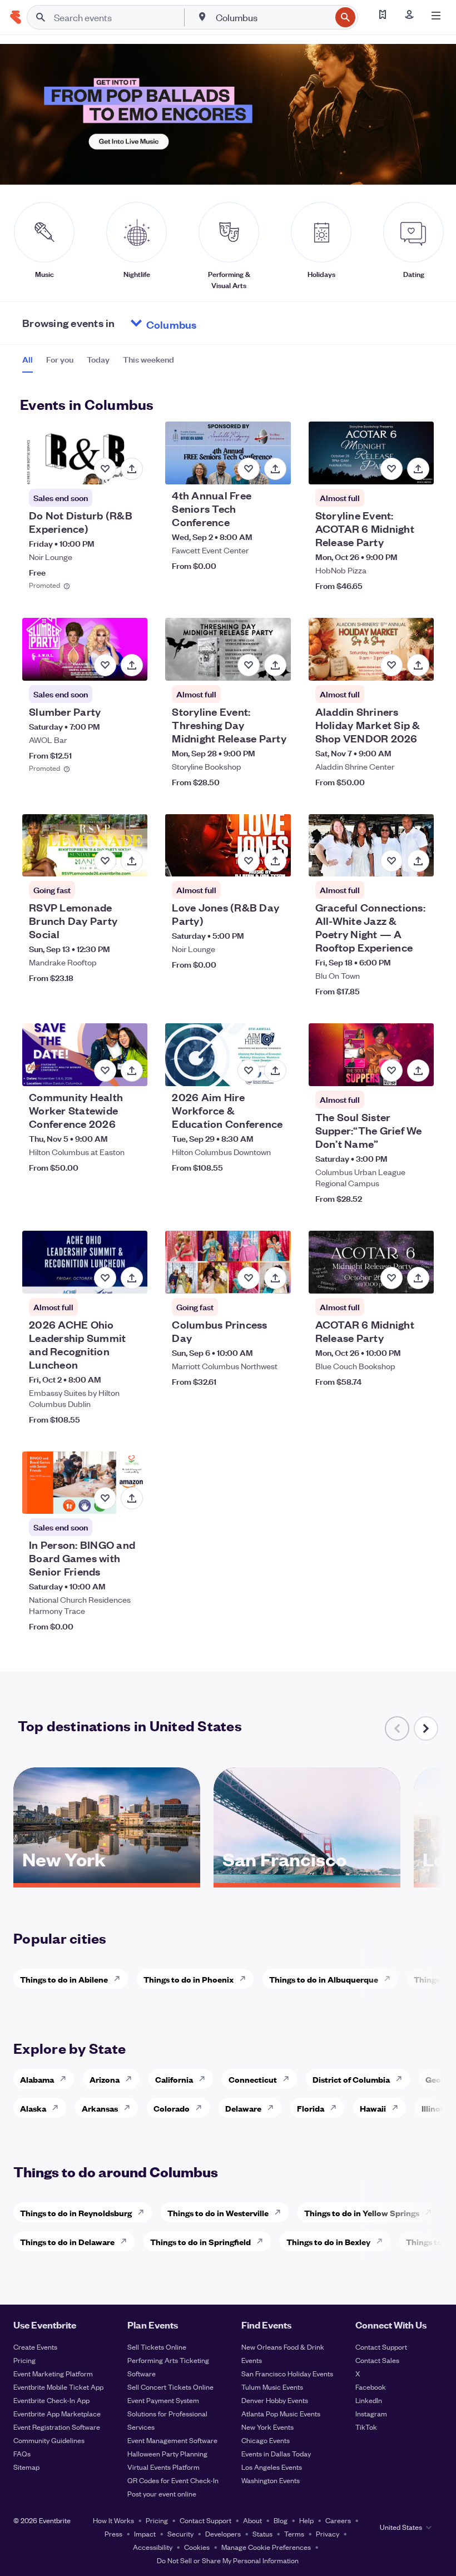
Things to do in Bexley (328, 2241)
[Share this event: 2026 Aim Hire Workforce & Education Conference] (275, 1071)
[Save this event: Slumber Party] (105, 665)
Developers (223, 2533)
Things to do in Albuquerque (324, 1979)
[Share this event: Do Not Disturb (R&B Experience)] (132, 469)
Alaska (33, 2108)
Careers (338, 2520)
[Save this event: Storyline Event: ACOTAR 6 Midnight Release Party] (391, 469)
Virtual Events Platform (163, 2467)
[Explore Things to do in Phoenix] (246, 1979)
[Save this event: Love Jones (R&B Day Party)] (249, 861)
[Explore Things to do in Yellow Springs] (432, 2212)
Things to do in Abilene (64, 1979)
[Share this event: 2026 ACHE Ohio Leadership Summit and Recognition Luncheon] (132, 1278)
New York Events (267, 2427)
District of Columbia (351, 2079)
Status (262, 2533)
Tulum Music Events (272, 2387)
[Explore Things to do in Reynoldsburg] (144, 2212)
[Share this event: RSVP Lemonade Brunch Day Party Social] (132, 861)
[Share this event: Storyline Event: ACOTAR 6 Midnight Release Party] (418, 469)
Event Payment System (163, 2400)
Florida (311, 2108)
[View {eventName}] (85, 453)
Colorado (172, 2108)
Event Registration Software (57, 2427)
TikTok (366, 2427)
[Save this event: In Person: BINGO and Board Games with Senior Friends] (105, 1498)
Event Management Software (172, 2440)
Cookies (197, 2547)
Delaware (243, 2108)
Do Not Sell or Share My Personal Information (228, 2560)
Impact (145, 2533)
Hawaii (373, 2108)
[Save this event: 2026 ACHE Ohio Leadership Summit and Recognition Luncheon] (105, 1278)
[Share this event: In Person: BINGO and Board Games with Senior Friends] (132, 1498)
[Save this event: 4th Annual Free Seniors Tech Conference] (249, 469)
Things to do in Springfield (200, 2241)
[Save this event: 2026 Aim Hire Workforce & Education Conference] (249, 1071)
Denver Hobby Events (275, 2400)
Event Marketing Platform (53, 2373)
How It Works (113, 2520)
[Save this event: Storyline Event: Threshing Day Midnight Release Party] (249, 665)
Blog (281, 2520)
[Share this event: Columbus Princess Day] (275, 1278)
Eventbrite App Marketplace (57, 2413)
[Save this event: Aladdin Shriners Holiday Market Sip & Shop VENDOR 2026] (391, 665)
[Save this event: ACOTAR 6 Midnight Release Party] (391, 1278)
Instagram (371, 2413)
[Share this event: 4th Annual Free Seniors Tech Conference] (275, 469)
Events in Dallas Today (276, 2453)
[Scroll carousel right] (426, 1728)
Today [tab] (98, 359)
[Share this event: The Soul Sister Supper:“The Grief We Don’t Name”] (418, 1071)
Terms (294, 2533)
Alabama (37, 2079)
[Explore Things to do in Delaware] (127, 2241)
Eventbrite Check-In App (51, 2400)
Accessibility (153, 2547)
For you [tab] (60, 359)
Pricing (24, 2360)
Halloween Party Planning (167, 2453)
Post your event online (162, 2493)
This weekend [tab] (148, 359)
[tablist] (98, 363)
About (252, 2520)
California (174, 2079)
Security (180, 2533)
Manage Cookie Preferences (266, 2547)
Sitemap (26, 2467)
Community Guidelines (49, 2440)
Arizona (105, 2079)
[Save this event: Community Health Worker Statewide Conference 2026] (105, 1071)
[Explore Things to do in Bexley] (383, 2241)
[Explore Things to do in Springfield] (263, 2241)
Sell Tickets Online (157, 2347)
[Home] (16, 17)
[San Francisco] (307, 1879)
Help (306, 2520)
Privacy (328, 2533)
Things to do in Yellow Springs (362, 2213)
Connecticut (253, 2079)
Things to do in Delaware (67, 2241)
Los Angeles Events (272, 2467)
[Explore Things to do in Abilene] (120, 1979)
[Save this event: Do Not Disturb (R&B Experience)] (105, 469)
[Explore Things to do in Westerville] (281, 2212)
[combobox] (272, 17)
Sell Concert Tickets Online (170, 2387)
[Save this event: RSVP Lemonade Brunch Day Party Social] (105, 861)
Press (113, 2533)
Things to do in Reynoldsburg (76, 2213)
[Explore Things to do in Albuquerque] (390, 1979)
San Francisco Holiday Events (287, 2373)
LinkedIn (369, 2400)
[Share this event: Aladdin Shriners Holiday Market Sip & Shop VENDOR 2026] (418, 665)
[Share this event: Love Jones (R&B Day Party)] (275, 861)
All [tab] (28, 359)
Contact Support (381, 2347)
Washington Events (271, 2480)
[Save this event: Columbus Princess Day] (249, 1278)
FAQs (22, 2453)
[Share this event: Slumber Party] (132, 665)
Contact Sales (377, 2360)
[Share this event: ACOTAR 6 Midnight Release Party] (418, 1278)
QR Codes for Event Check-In (173, 2480)
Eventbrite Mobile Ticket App (58, 2387)
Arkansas (100, 2108)
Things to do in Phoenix (189, 1979)
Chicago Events (266, 2440)
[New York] (107, 1879)
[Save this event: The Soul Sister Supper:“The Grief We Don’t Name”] (391, 1071)
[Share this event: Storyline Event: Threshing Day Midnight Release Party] (275, 665)
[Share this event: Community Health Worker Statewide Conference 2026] (132, 1071)
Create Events (35, 2347)
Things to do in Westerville (218, 2213)
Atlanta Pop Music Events (281, 2413)
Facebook (371, 2387)
